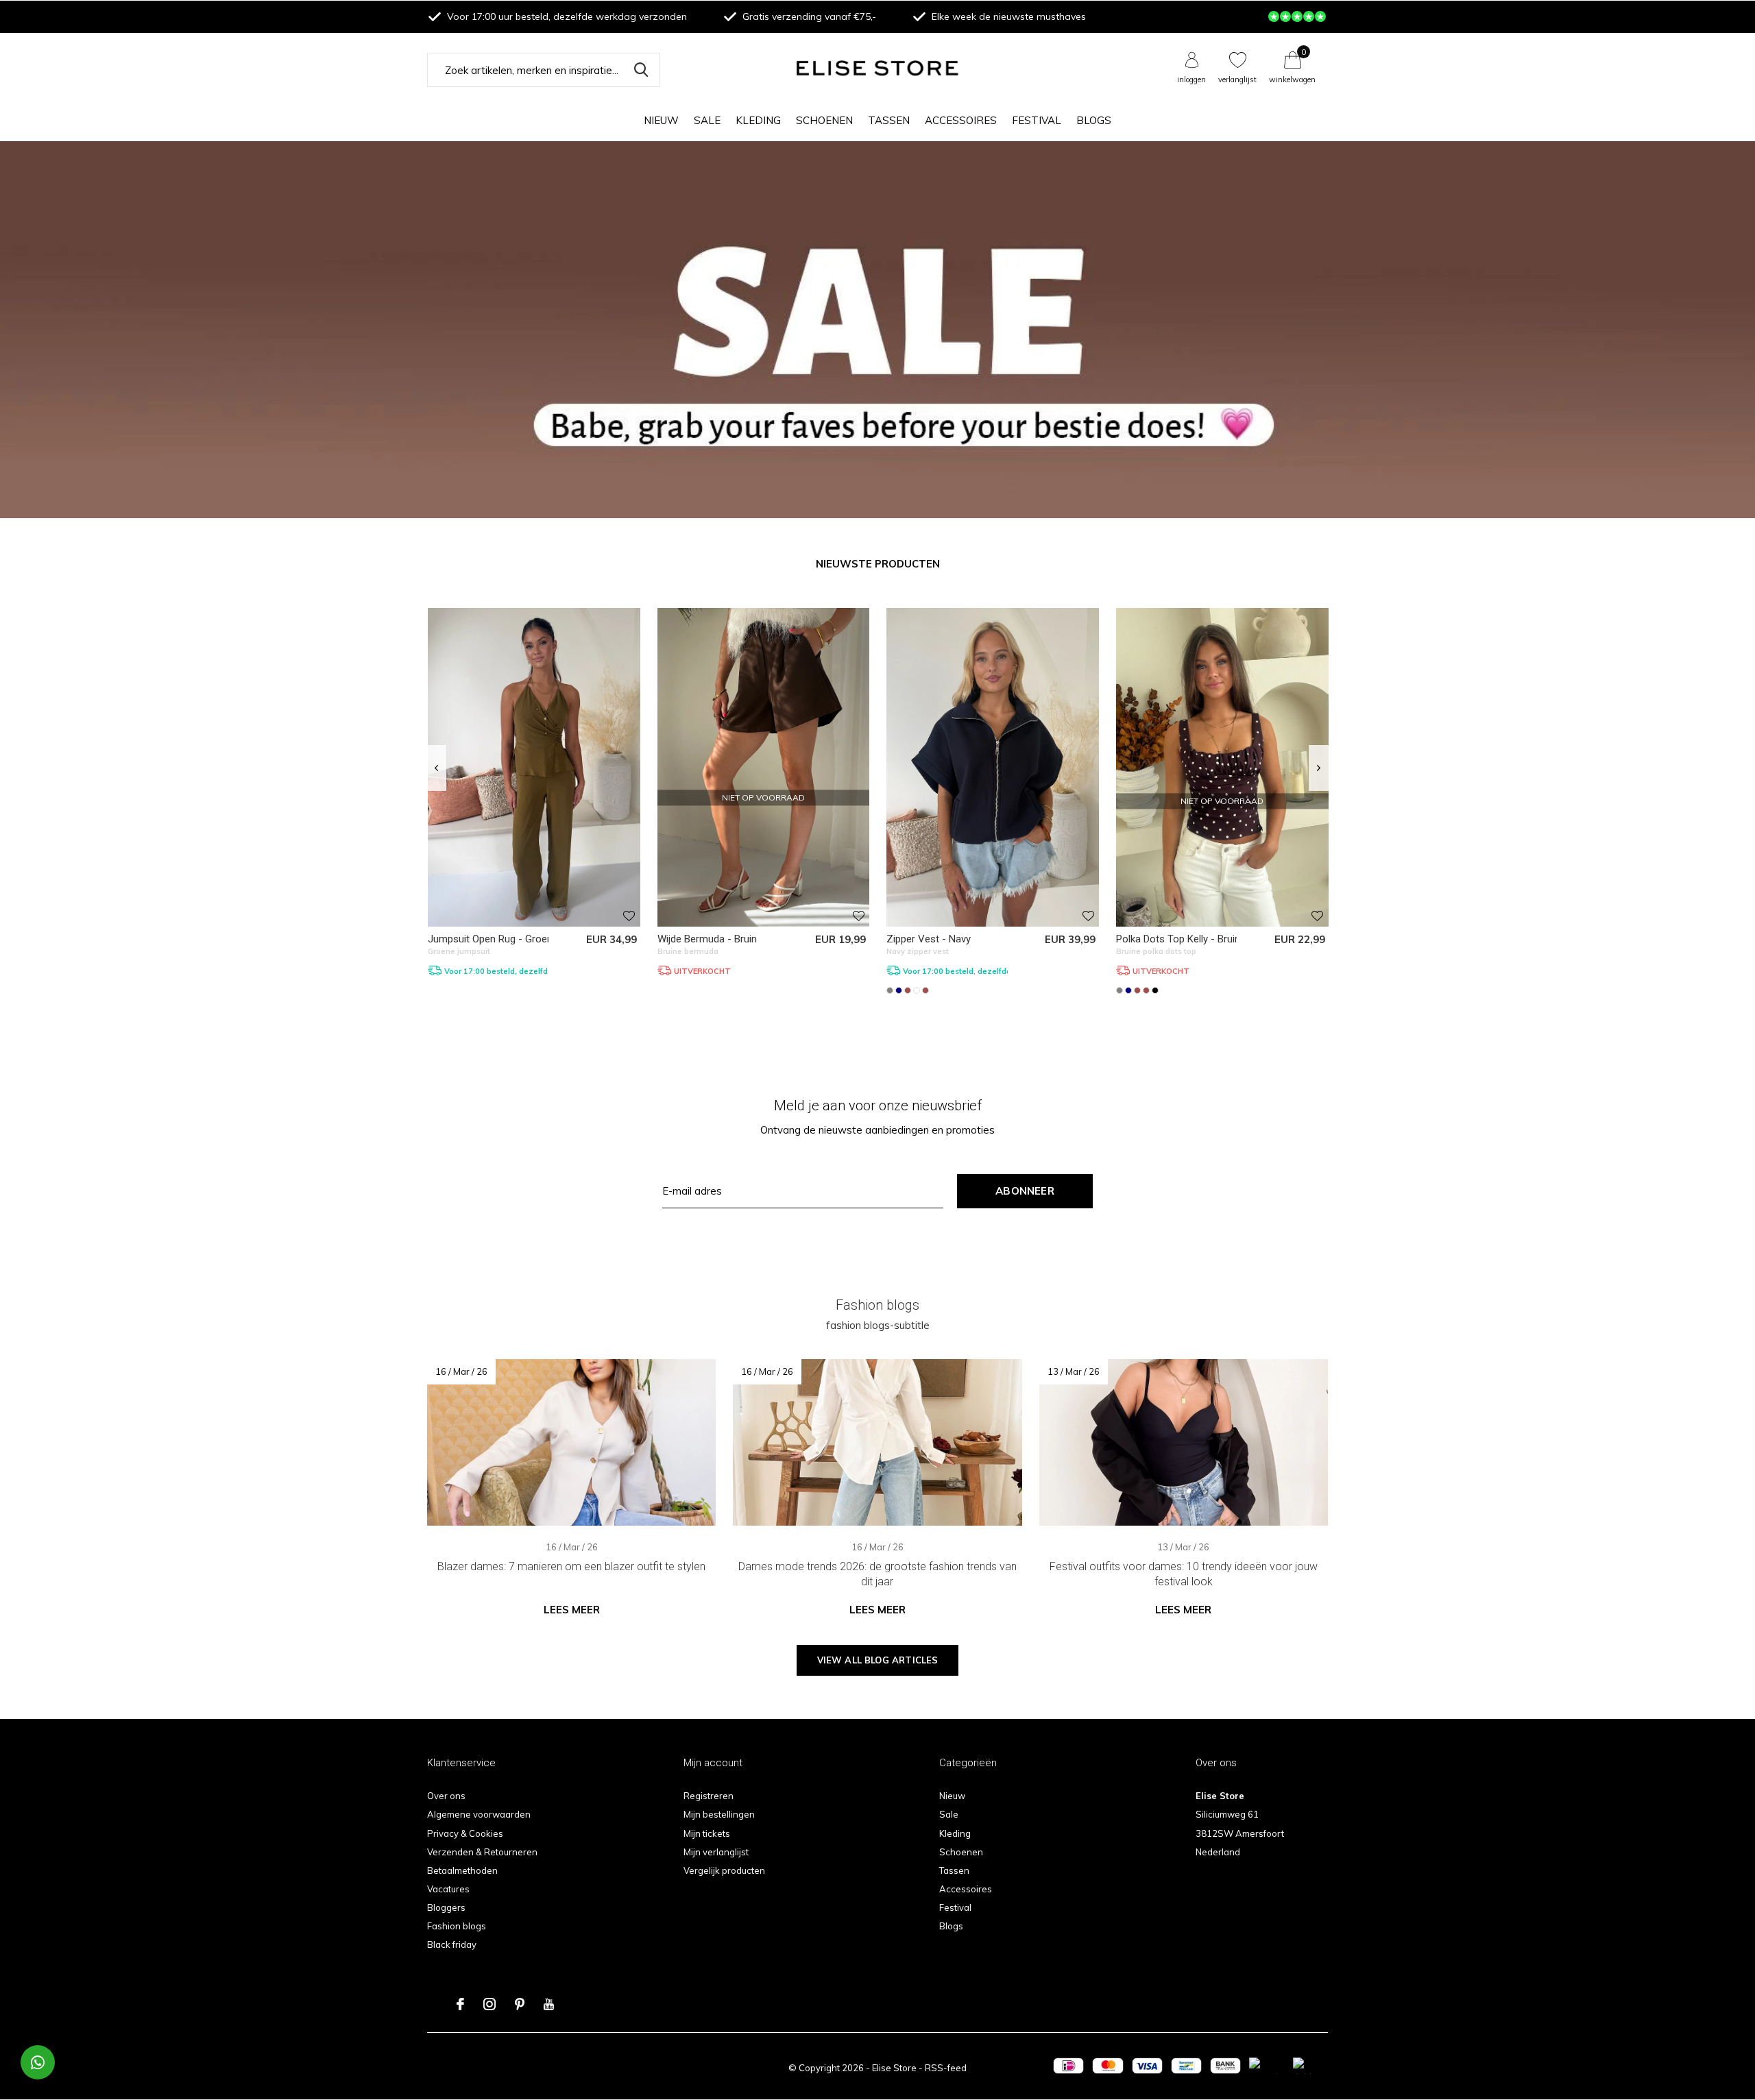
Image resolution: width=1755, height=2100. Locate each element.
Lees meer (572, 1610)
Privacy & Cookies (465, 1833)
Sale (707, 120)
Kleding (758, 120)
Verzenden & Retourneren (482, 1852)
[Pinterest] (520, 2004)
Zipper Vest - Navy (929, 939)
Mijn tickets (707, 1833)
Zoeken (641, 70)
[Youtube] (549, 2004)
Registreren (709, 1796)
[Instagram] (489, 2004)
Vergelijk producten (724, 1870)
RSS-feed (946, 2068)
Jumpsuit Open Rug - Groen (490, 939)
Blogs (1094, 120)
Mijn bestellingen (719, 1814)
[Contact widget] (38, 2062)
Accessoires (961, 120)
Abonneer (1025, 1191)
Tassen (889, 120)
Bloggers (446, 1907)
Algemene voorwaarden (479, 1814)
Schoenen (824, 120)
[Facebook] (460, 2004)
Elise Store (894, 2068)
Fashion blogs (457, 1926)
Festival (1037, 120)
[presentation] (436, 768)
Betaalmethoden (462, 1870)
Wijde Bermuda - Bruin (707, 939)
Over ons (446, 1796)
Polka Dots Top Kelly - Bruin (1178, 939)
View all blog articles (878, 1660)
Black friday (452, 1944)
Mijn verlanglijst (716, 1852)
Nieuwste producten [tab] (878, 564)
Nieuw (661, 120)
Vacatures (448, 1889)
